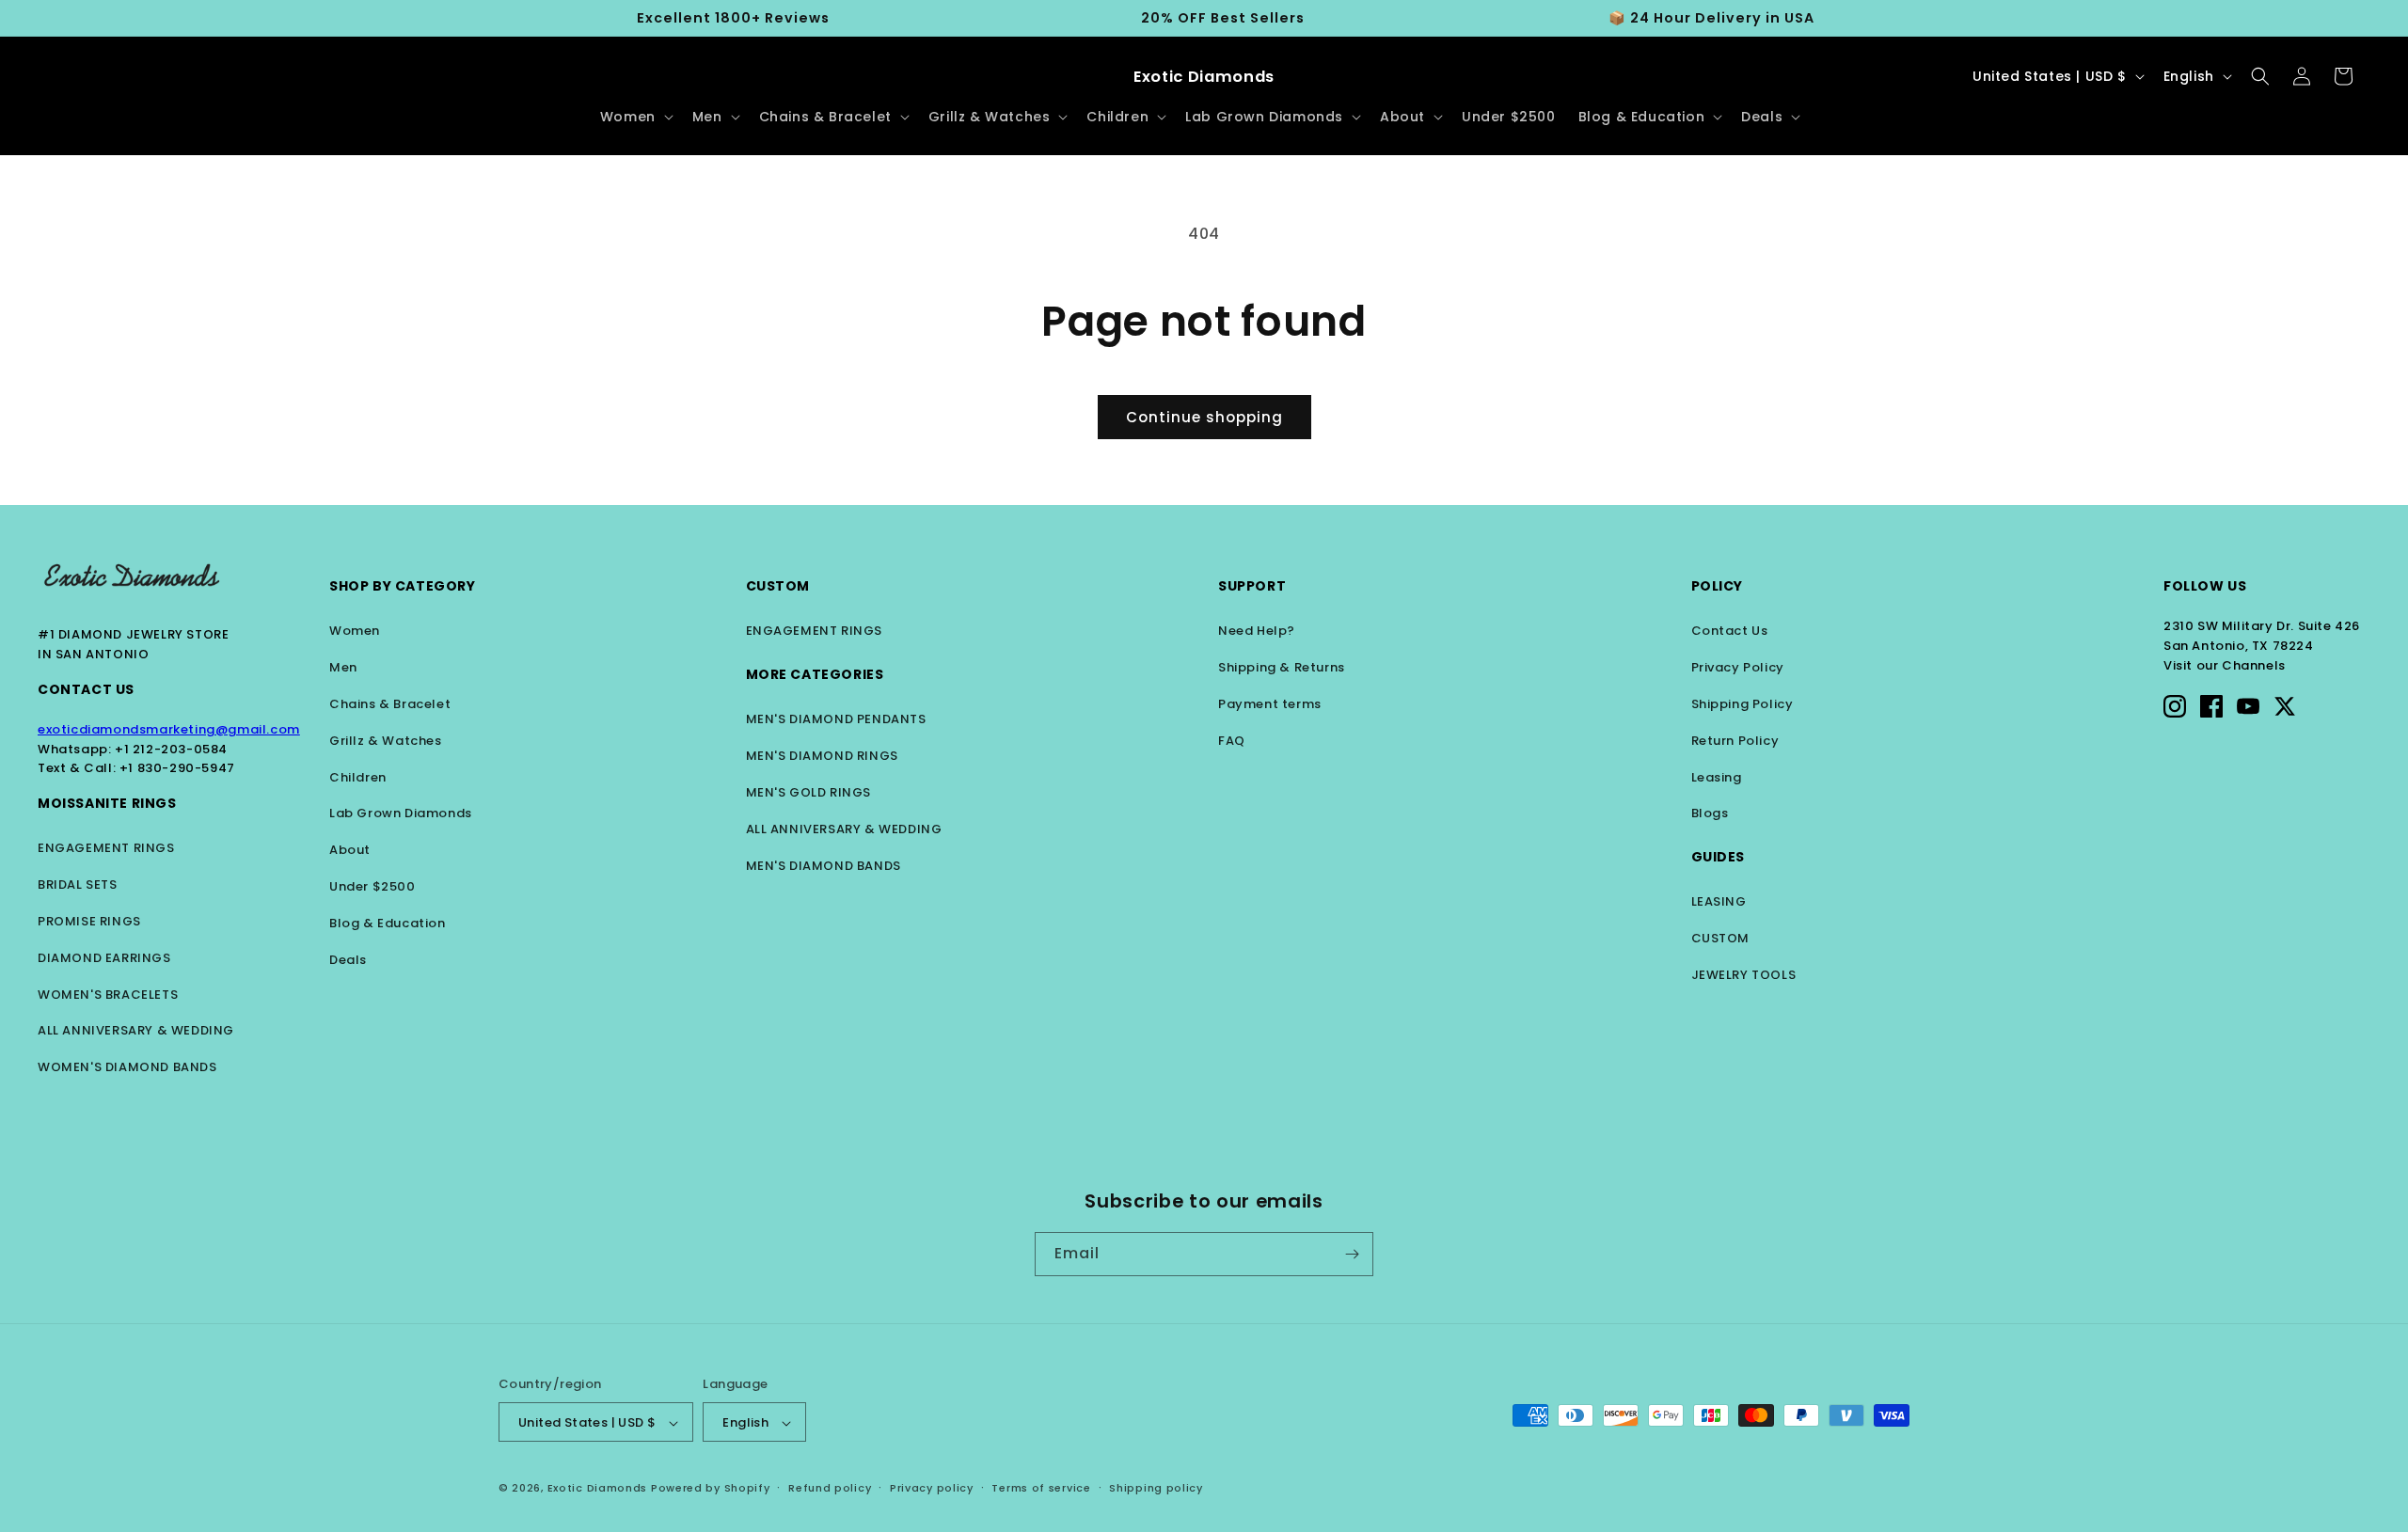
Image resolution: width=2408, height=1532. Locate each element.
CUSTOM (1721, 938)
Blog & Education (388, 923)
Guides (1719, 857)
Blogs (1710, 813)
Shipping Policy (1743, 704)
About (350, 850)
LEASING (1719, 901)
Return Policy (1735, 741)
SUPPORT (1252, 586)
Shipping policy (1156, 1489)
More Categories (815, 674)
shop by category (403, 586)
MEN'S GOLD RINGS (809, 792)
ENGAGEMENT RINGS (106, 848)
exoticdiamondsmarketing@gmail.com (169, 729)
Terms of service (1041, 1489)
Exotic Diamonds (598, 1489)
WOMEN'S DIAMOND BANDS (127, 1067)
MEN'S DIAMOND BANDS (824, 866)
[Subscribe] (1352, 1254)
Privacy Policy (1738, 667)
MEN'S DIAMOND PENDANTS (836, 719)
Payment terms (1270, 704)
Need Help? (1257, 631)
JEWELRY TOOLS (1744, 975)
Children (358, 777)
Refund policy (830, 1489)
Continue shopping (1204, 417)
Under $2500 (372, 886)
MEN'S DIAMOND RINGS (822, 756)
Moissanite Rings (107, 803)
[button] (635, 117)
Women (355, 631)
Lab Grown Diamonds (401, 813)
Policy (1718, 586)
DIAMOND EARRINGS (104, 958)
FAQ (1232, 741)
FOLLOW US (2205, 586)
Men (343, 667)
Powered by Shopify (711, 1489)
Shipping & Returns (1282, 667)
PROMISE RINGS (89, 921)
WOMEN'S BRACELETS (108, 995)
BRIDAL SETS (78, 884)
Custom (778, 586)
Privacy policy (932, 1489)
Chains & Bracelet (390, 704)
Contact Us (86, 689)
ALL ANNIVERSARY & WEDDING (136, 1030)
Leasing (1717, 777)
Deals (348, 960)
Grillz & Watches (386, 741)
